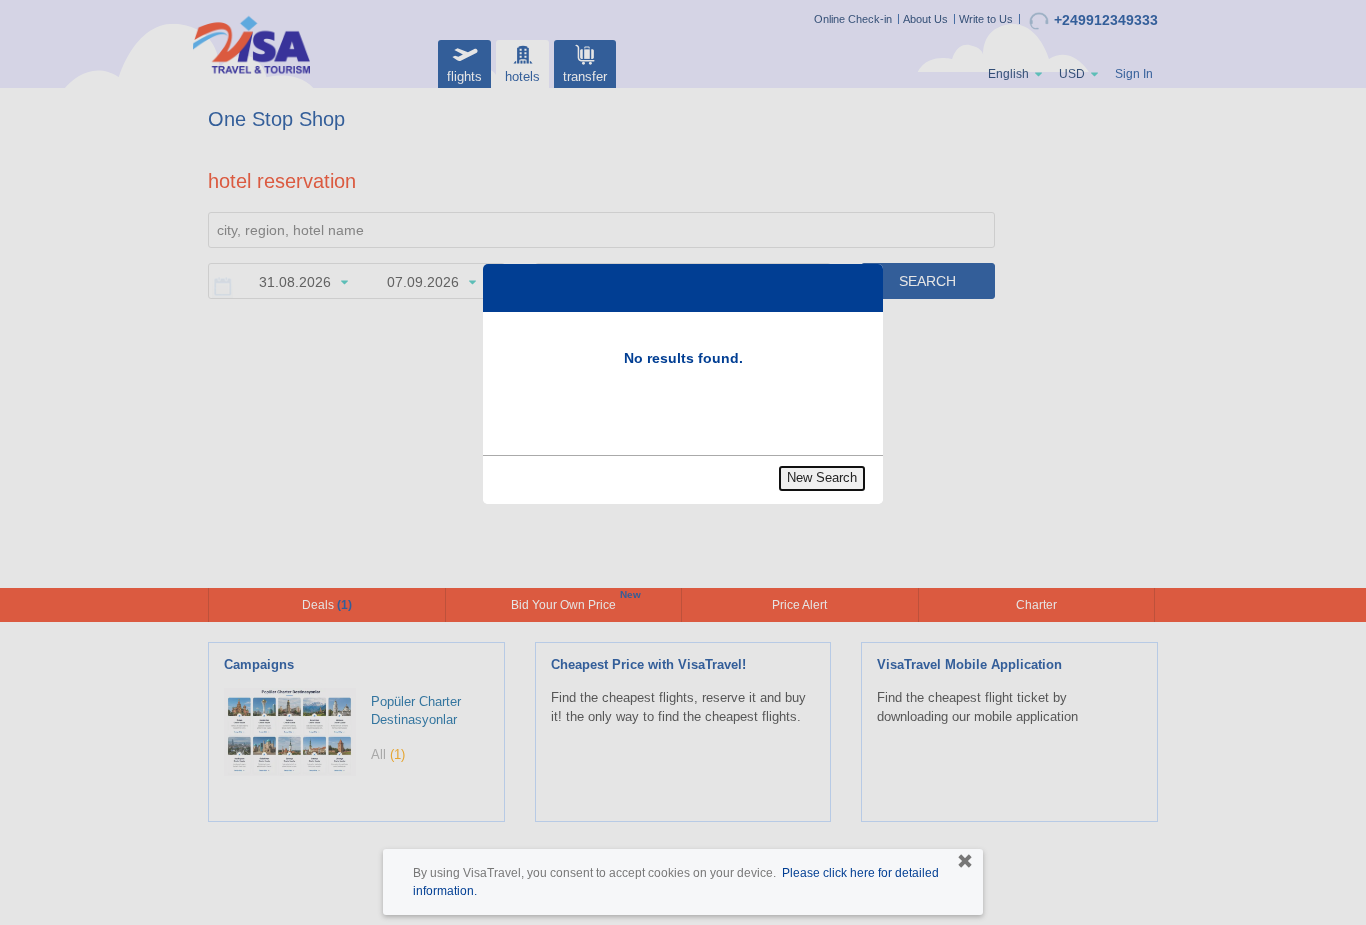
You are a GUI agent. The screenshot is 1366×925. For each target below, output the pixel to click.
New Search (822, 477)
